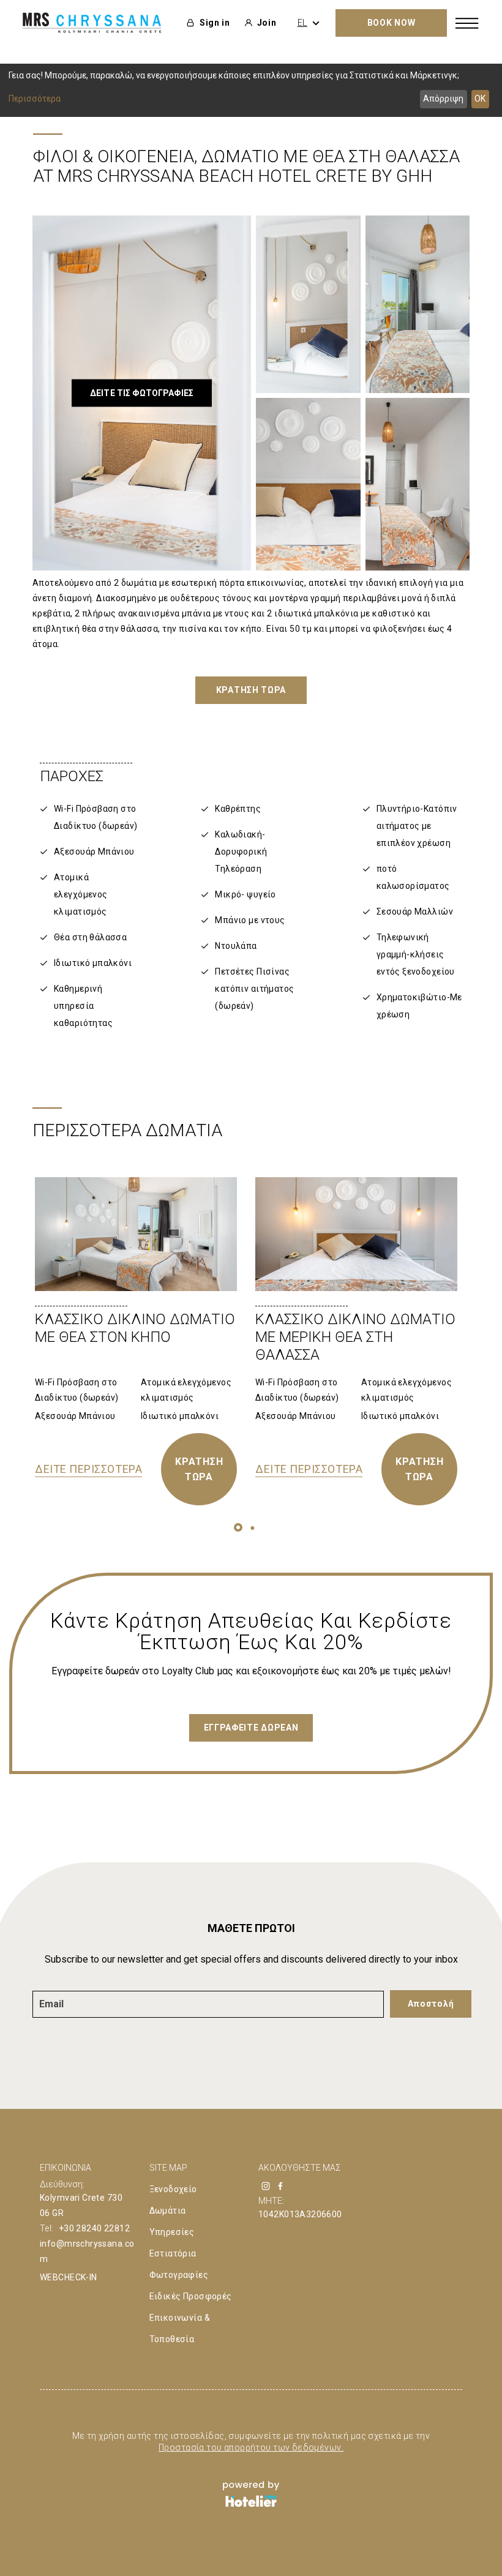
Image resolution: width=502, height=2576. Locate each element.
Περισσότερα (35, 99)
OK (480, 99)
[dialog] (251, 90)
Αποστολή (431, 2004)
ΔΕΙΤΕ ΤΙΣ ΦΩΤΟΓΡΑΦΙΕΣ (142, 393)
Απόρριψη (443, 99)
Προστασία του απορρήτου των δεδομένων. (251, 2447)
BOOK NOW (391, 23)
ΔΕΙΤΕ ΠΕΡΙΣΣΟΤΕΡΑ (88, 1469)
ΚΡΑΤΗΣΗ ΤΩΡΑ (199, 1469)
